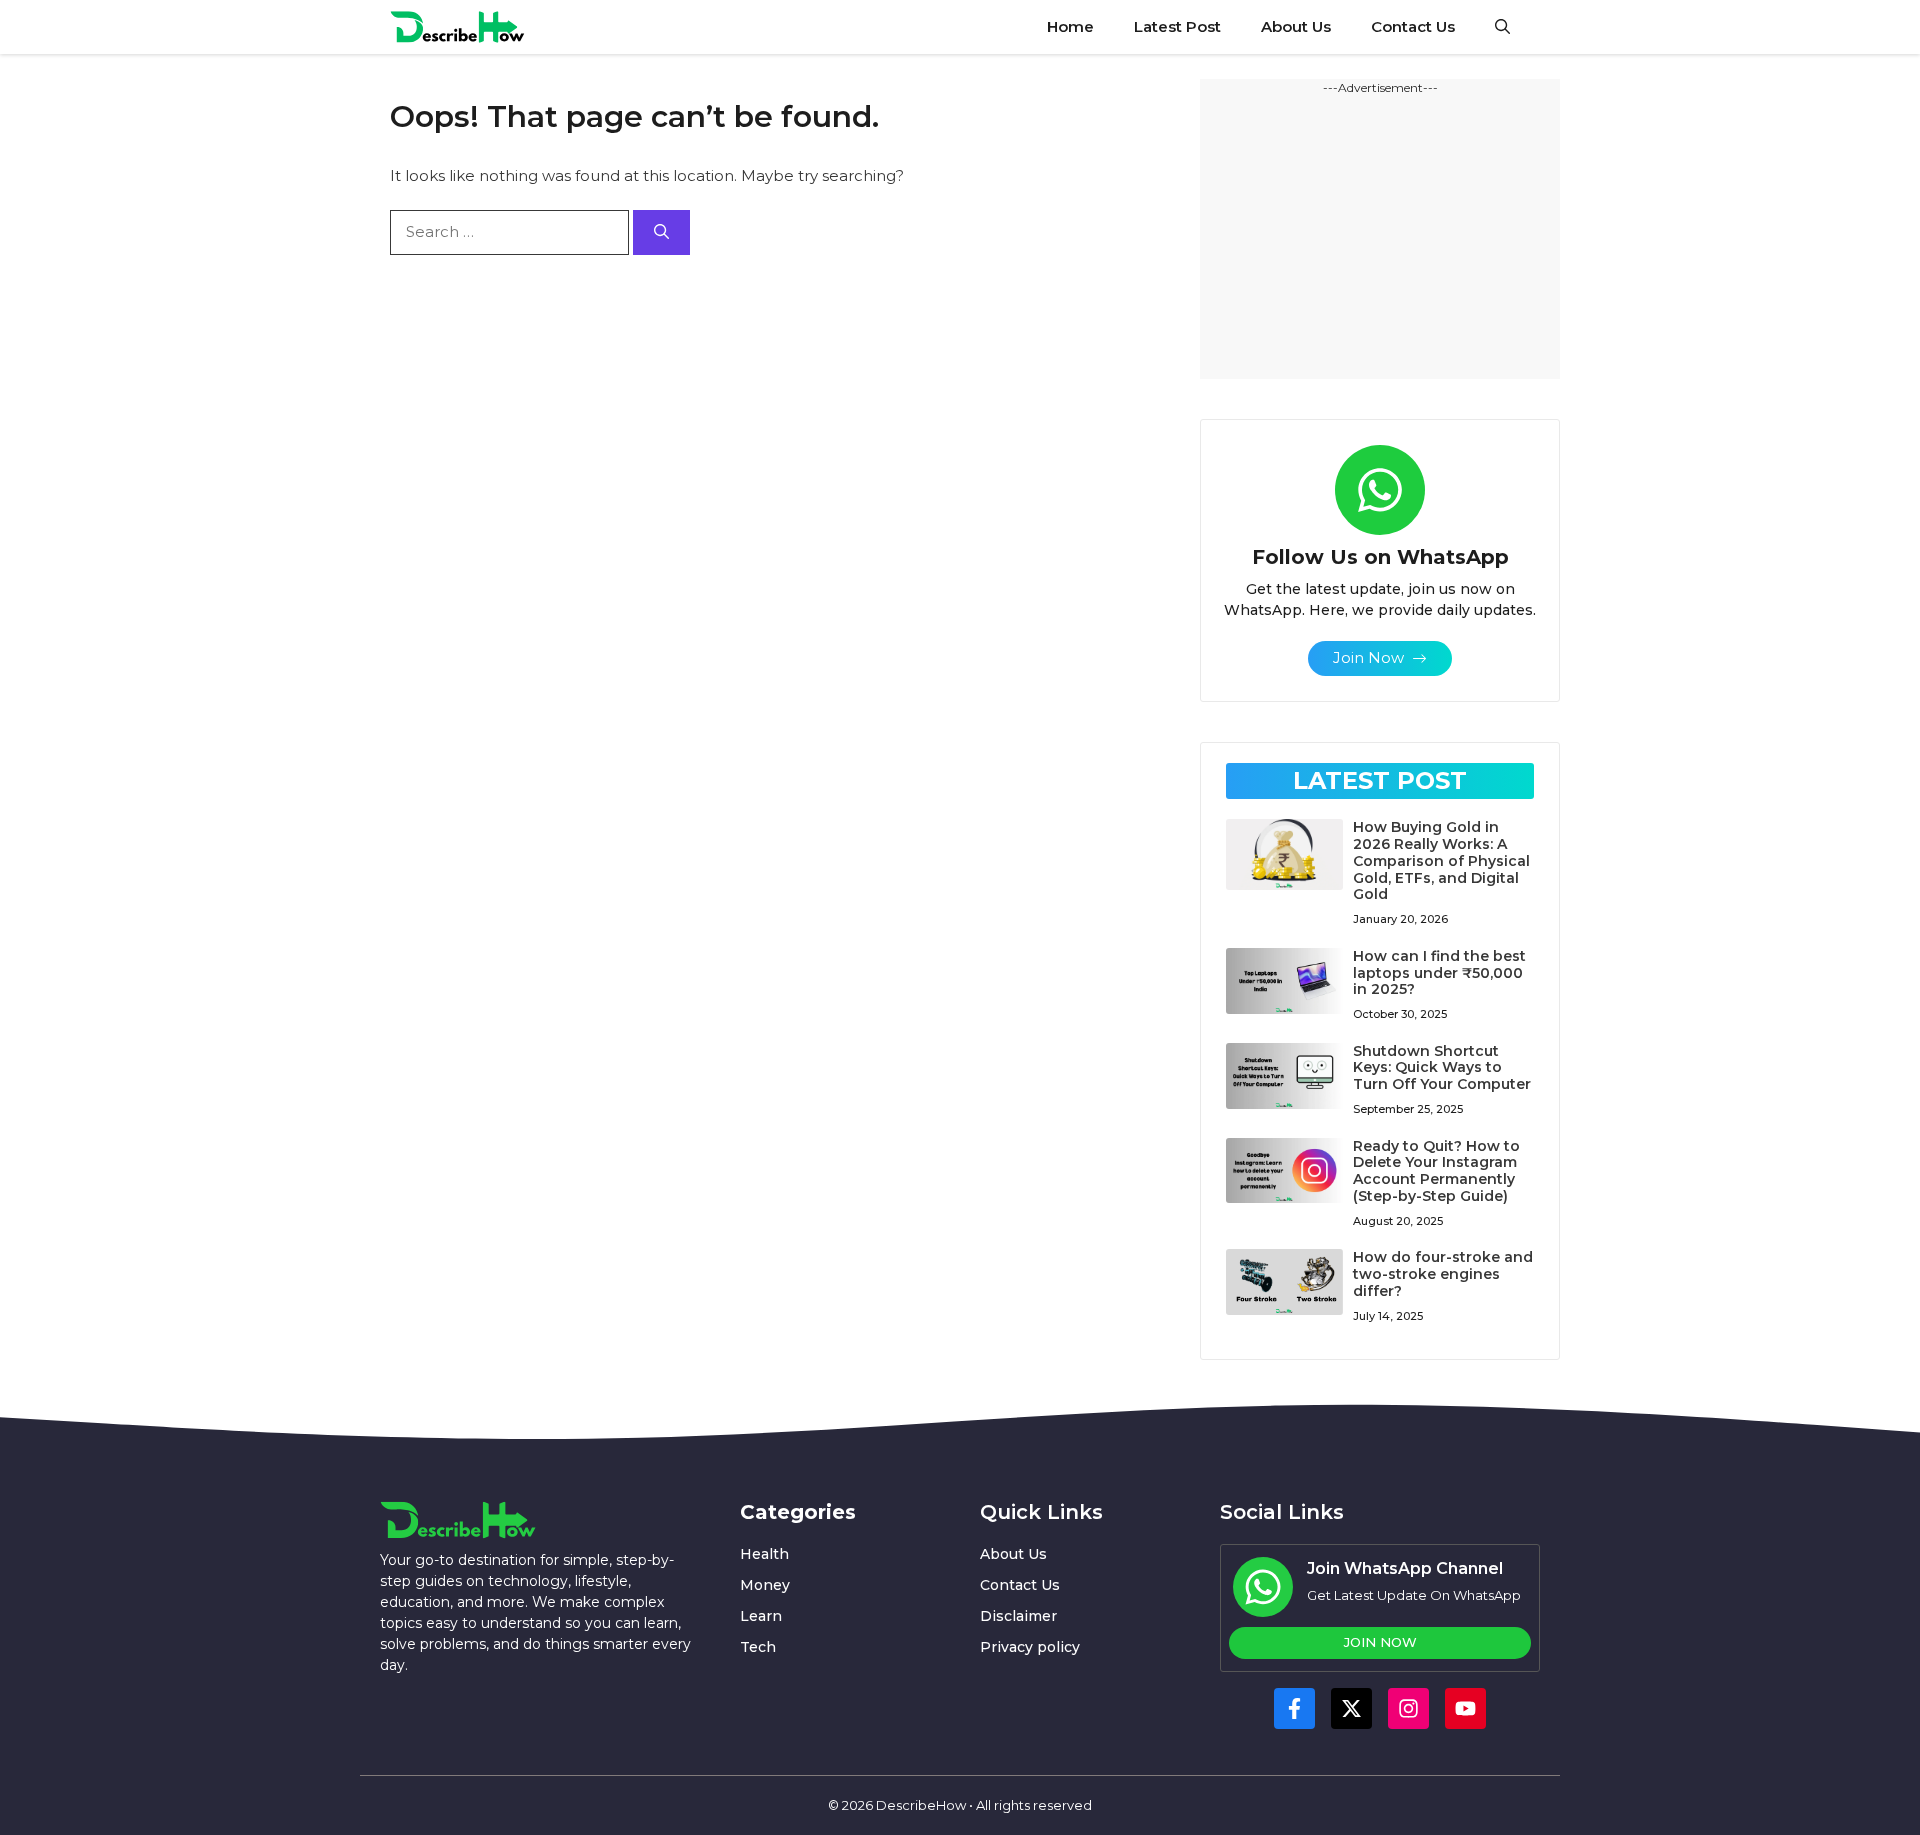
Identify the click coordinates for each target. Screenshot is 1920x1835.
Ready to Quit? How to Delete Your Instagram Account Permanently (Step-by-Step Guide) (1436, 1171)
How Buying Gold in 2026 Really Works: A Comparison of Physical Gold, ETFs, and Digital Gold (1441, 860)
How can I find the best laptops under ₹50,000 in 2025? (1439, 973)
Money (765, 1585)
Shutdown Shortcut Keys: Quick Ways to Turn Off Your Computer (1442, 1068)
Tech (758, 1647)
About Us (1296, 26)
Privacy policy (1030, 1647)
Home (1070, 26)
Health (764, 1554)
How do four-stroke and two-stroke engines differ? (1443, 1274)
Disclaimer (1018, 1616)
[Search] (661, 232)
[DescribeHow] (458, 27)
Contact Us (1413, 26)
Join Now (1380, 1642)
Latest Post (1177, 26)
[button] (1502, 27)
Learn (761, 1616)
